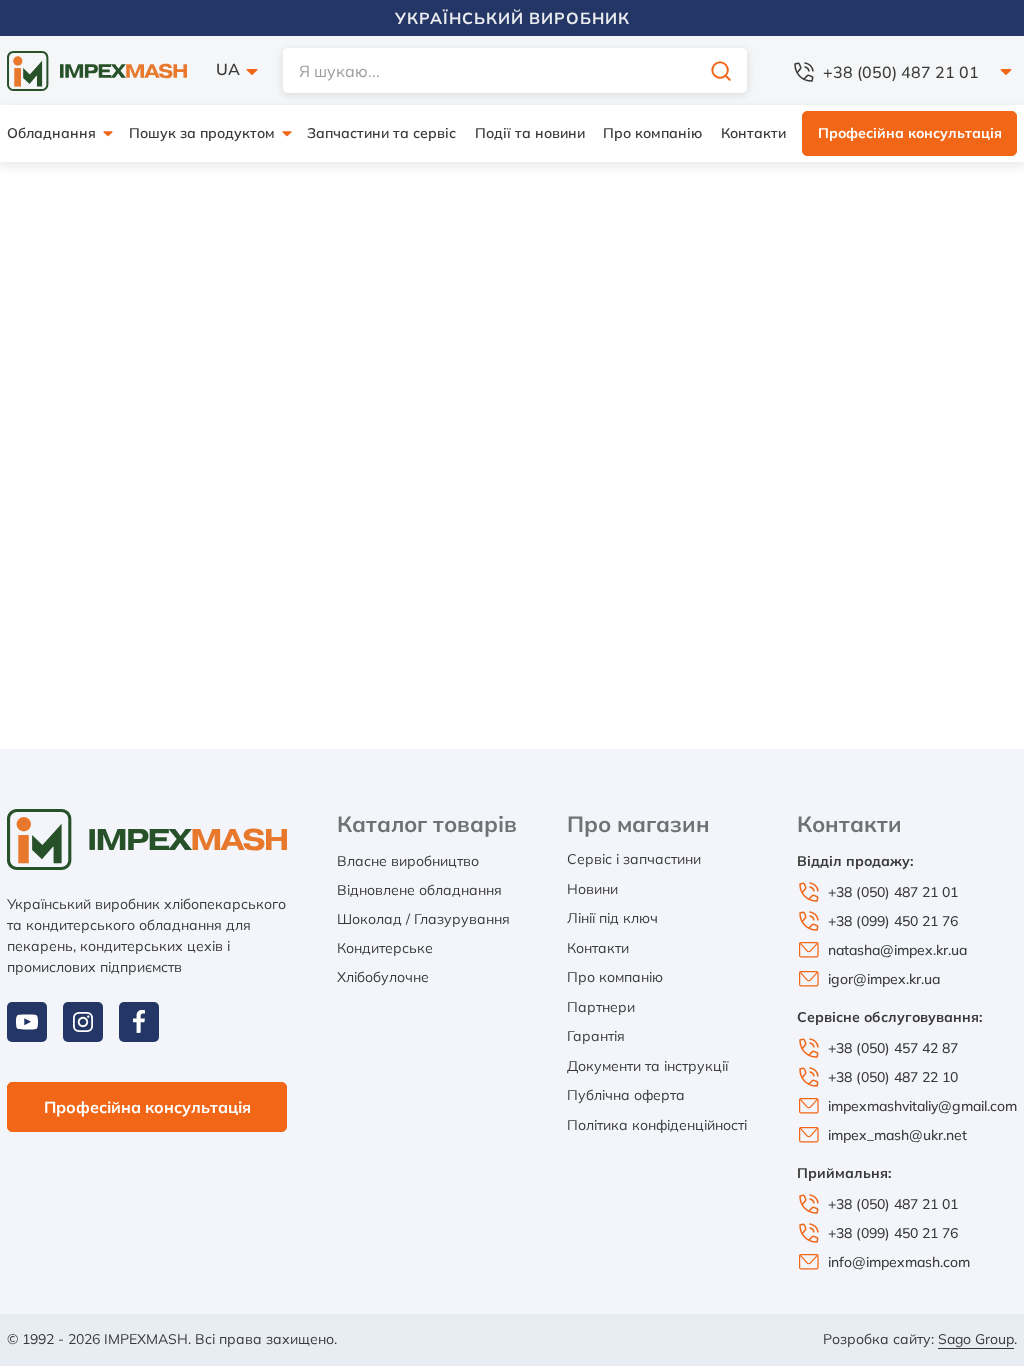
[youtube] (27, 1022)
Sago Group (976, 1339)
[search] (721, 70)
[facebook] (139, 1022)
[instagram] (83, 1022)
